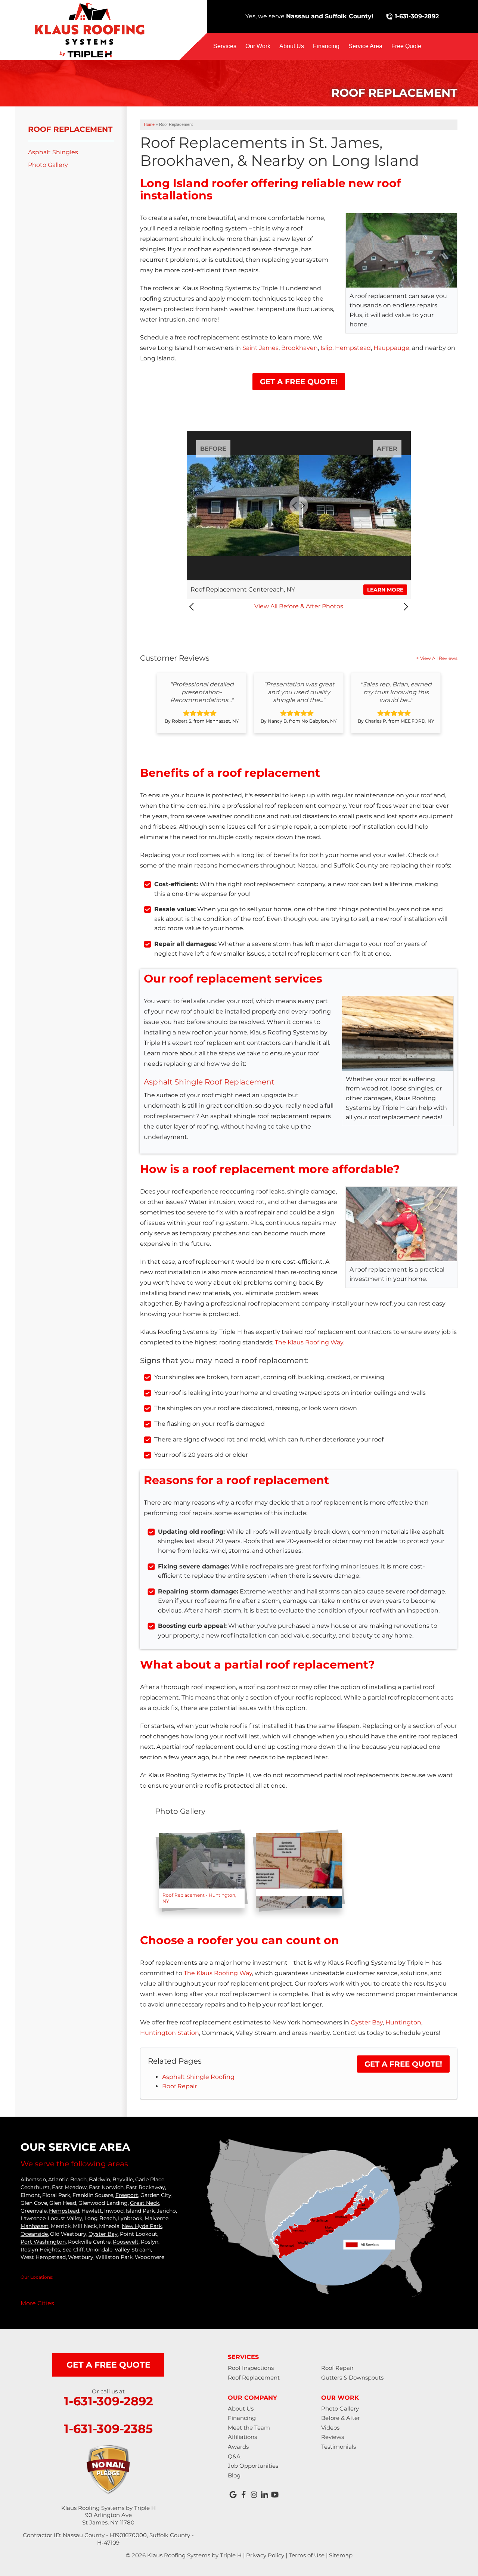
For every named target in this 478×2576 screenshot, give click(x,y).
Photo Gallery (48, 165)
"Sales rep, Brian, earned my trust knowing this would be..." (396, 692)
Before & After (341, 2418)
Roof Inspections (251, 2368)
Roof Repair (179, 2086)
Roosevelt (126, 2242)
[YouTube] (275, 2495)
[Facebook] (243, 2495)
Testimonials (339, 2447)
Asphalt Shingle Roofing (198, 2077)
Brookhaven (299, 348)
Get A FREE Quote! (299, 382)
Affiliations (242, 2437)
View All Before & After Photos (299, 606)
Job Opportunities (253, 2466)
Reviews (333, 2437)
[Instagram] (254, 2495)
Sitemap (341, 2555)
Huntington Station (170, 2033)
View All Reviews (439, 658)
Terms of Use (307, 2555)
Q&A (234, 2456)
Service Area (365, 46)
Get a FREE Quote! (403, 2064)
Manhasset (35, 2226)
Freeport (127, 2195)
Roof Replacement (70, 129)
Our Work (258, 46)
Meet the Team (249, 2428)
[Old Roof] (202, 1871)
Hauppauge (391, 348)
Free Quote (406, 46)
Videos (330, 2428)
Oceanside (34, 2234)
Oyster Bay (367, 2022)
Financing (326, 46)
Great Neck (145, 2203)
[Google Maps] (233, 2495)
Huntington (403, 2022)
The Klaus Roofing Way (309, 1342)
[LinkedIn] (264, 2495)
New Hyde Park (142, 2226)
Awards (238, 2447)
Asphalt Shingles (53, 152)
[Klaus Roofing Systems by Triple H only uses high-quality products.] (299, 1871)
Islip (326, 348)
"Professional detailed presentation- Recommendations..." (202, 692)
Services (225, 46)
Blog (234, 2475)
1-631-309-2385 (108, 2429)
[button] (193, 607)
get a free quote (108, 2365)
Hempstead (353, 348)
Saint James (260, 348)
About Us (292, 46)
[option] (202, 703)
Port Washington (43, 2242)
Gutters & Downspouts (352, 2378)
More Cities (37, 2303)
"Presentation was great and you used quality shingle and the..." (299, 692)
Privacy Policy (265, 2555)
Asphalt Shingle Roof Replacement (209, 1082)
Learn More (385, 590)
